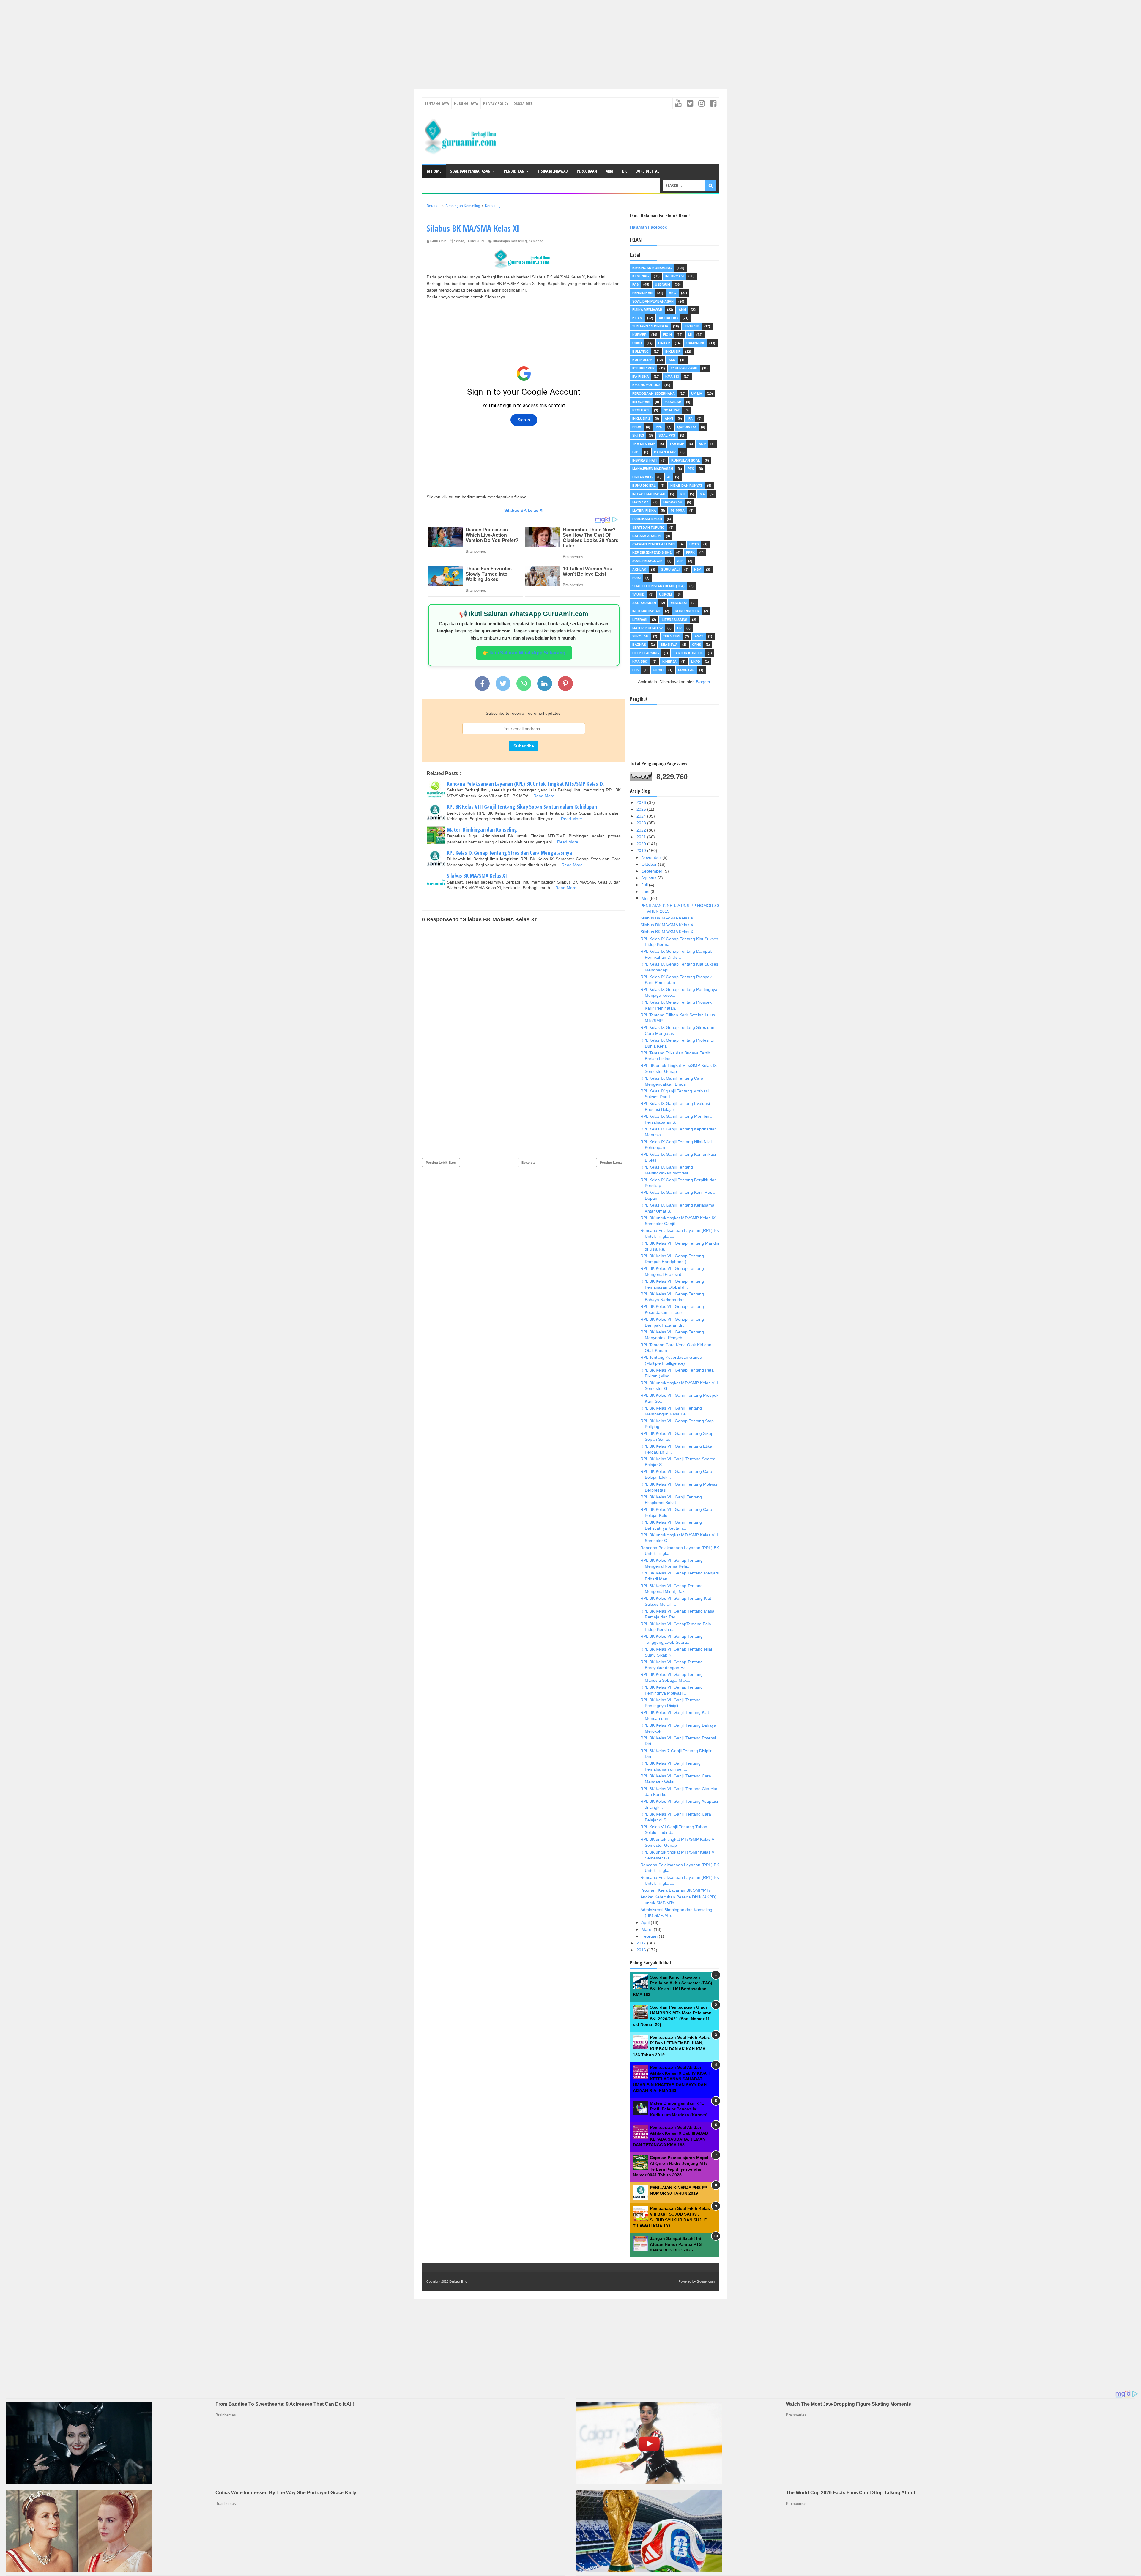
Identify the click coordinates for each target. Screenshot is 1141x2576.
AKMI (669, 418)
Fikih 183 (692, 326)
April (646, 1922)
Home (436, 171)
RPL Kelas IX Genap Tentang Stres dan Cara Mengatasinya (509, 853)
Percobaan (587, 171)
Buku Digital (647, 171)
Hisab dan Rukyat (686, 486)
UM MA (697, 393)
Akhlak (639, 569)
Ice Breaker (643, 368)
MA (702, 494)
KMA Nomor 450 (646, 385)
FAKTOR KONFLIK (688, 653)
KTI (683, 494)
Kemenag (536, 241)
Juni (646, 892)
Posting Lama (611, 1163)
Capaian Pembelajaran (654, 544)
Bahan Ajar (665, 452)
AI (669, 477)
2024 (642, 816)
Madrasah (673, 502)
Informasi (674, 276)
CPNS (696, 645)
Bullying (641, 352)
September (653, 871)
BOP (702, 444)
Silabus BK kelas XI (524, 510)
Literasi (640, 620)
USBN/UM (662, 284)
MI (690, 335)
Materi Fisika (644, 511)
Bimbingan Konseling (510, 241)
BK (624, 171)
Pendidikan (514, 171)
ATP (680, 561)
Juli (645, 885)
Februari (650, 1936)
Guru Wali (670, 569)
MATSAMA (640, 502)
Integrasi (641, 402)
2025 (642, 809)
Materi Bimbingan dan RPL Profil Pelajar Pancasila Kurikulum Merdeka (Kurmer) (679, 2109)
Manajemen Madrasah (653, 469)
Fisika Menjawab (553, 171)
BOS (636, 452)
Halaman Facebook (648, 227)
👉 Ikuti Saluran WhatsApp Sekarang (524, 653)
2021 (642, 837)
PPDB (637, 427)
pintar (664, 343)
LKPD (696, 662)
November (652, 857)
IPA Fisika (641, 377)
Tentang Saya (437, 103)
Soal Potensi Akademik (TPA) (658, 586)
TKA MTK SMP (644, 444)
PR (679, 628)
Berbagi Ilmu (458, 2281)
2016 (642, 1950)
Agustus (649, 878)
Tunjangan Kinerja (650, 326)
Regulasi (641, 410)
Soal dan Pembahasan (470, 171)
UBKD (637, 343)
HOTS (694, 544)
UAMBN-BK (695, 343)
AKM (610, 171)
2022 (642, 830)
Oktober (650, 864)
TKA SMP (677, 444)
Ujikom (665, 594)
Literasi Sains (674, 620)
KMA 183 (672, 377)
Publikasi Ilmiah (647, 519)
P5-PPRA (678, 511)
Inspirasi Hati (644, 460)
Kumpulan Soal (686, 460)
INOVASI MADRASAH (649, 494)
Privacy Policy (496, 103)
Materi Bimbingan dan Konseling (482, 829)
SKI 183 (638, 435)
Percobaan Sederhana (654, 393)
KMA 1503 (640, 662)
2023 (642, 823)
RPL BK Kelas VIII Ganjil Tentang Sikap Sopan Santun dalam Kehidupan (522, 807)
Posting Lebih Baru (441, 1163)
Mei (646, 898)
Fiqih (667, 335)
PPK (636, 670)
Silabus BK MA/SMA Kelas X (667, 932)
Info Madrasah (646, 611)
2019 (642, 851)
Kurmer (639, 335)
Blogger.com (706, 2281)
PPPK (690, 552)
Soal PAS (686, 670)
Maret (648, 1929)
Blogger (703, 682)
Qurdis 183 (687, 427)
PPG (659, 427)
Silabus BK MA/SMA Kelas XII (478, 876)
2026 (642, 802)
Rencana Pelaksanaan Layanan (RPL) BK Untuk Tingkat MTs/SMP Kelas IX (525, 784)
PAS (635, 284)
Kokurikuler (687, 611)
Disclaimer (523, 103)
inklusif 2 (641, 418)
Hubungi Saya (466, 103)
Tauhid (638, 594)
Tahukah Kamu (684, 368)
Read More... (546, 796)
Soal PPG (667, 435)
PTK (691, 469)
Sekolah (640, 636)
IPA (690, 418)
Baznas (639, 645)
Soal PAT (672, 410)
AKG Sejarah (644, 603)
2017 (642, 1943)
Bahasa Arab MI (647, 536)
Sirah (658, 670)
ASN (672, 360)
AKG (673, 293)
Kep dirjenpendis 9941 (652, 552)
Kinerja (669, 662)
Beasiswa (669, 645)
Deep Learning (646, 653)
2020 (642, 844)
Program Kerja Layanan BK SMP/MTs (676, 1890)
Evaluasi (679, 603)
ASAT (699, 636)
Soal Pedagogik (647, 561)
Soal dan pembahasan (653, 301)
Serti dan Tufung (648, 528)
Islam (637, 318)
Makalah (673, 402)
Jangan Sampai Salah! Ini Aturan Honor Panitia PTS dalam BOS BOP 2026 (676, 2244)
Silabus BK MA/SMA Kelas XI (667, 925)
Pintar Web (642, 477)
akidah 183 (668, 318)
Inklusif (673, 352)
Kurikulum (642, 360)
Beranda (528, 1163)
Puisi (636, 578)
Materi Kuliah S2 (647, 628)
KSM (698, 569)
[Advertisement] (178, 42)
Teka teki (672, 636)
